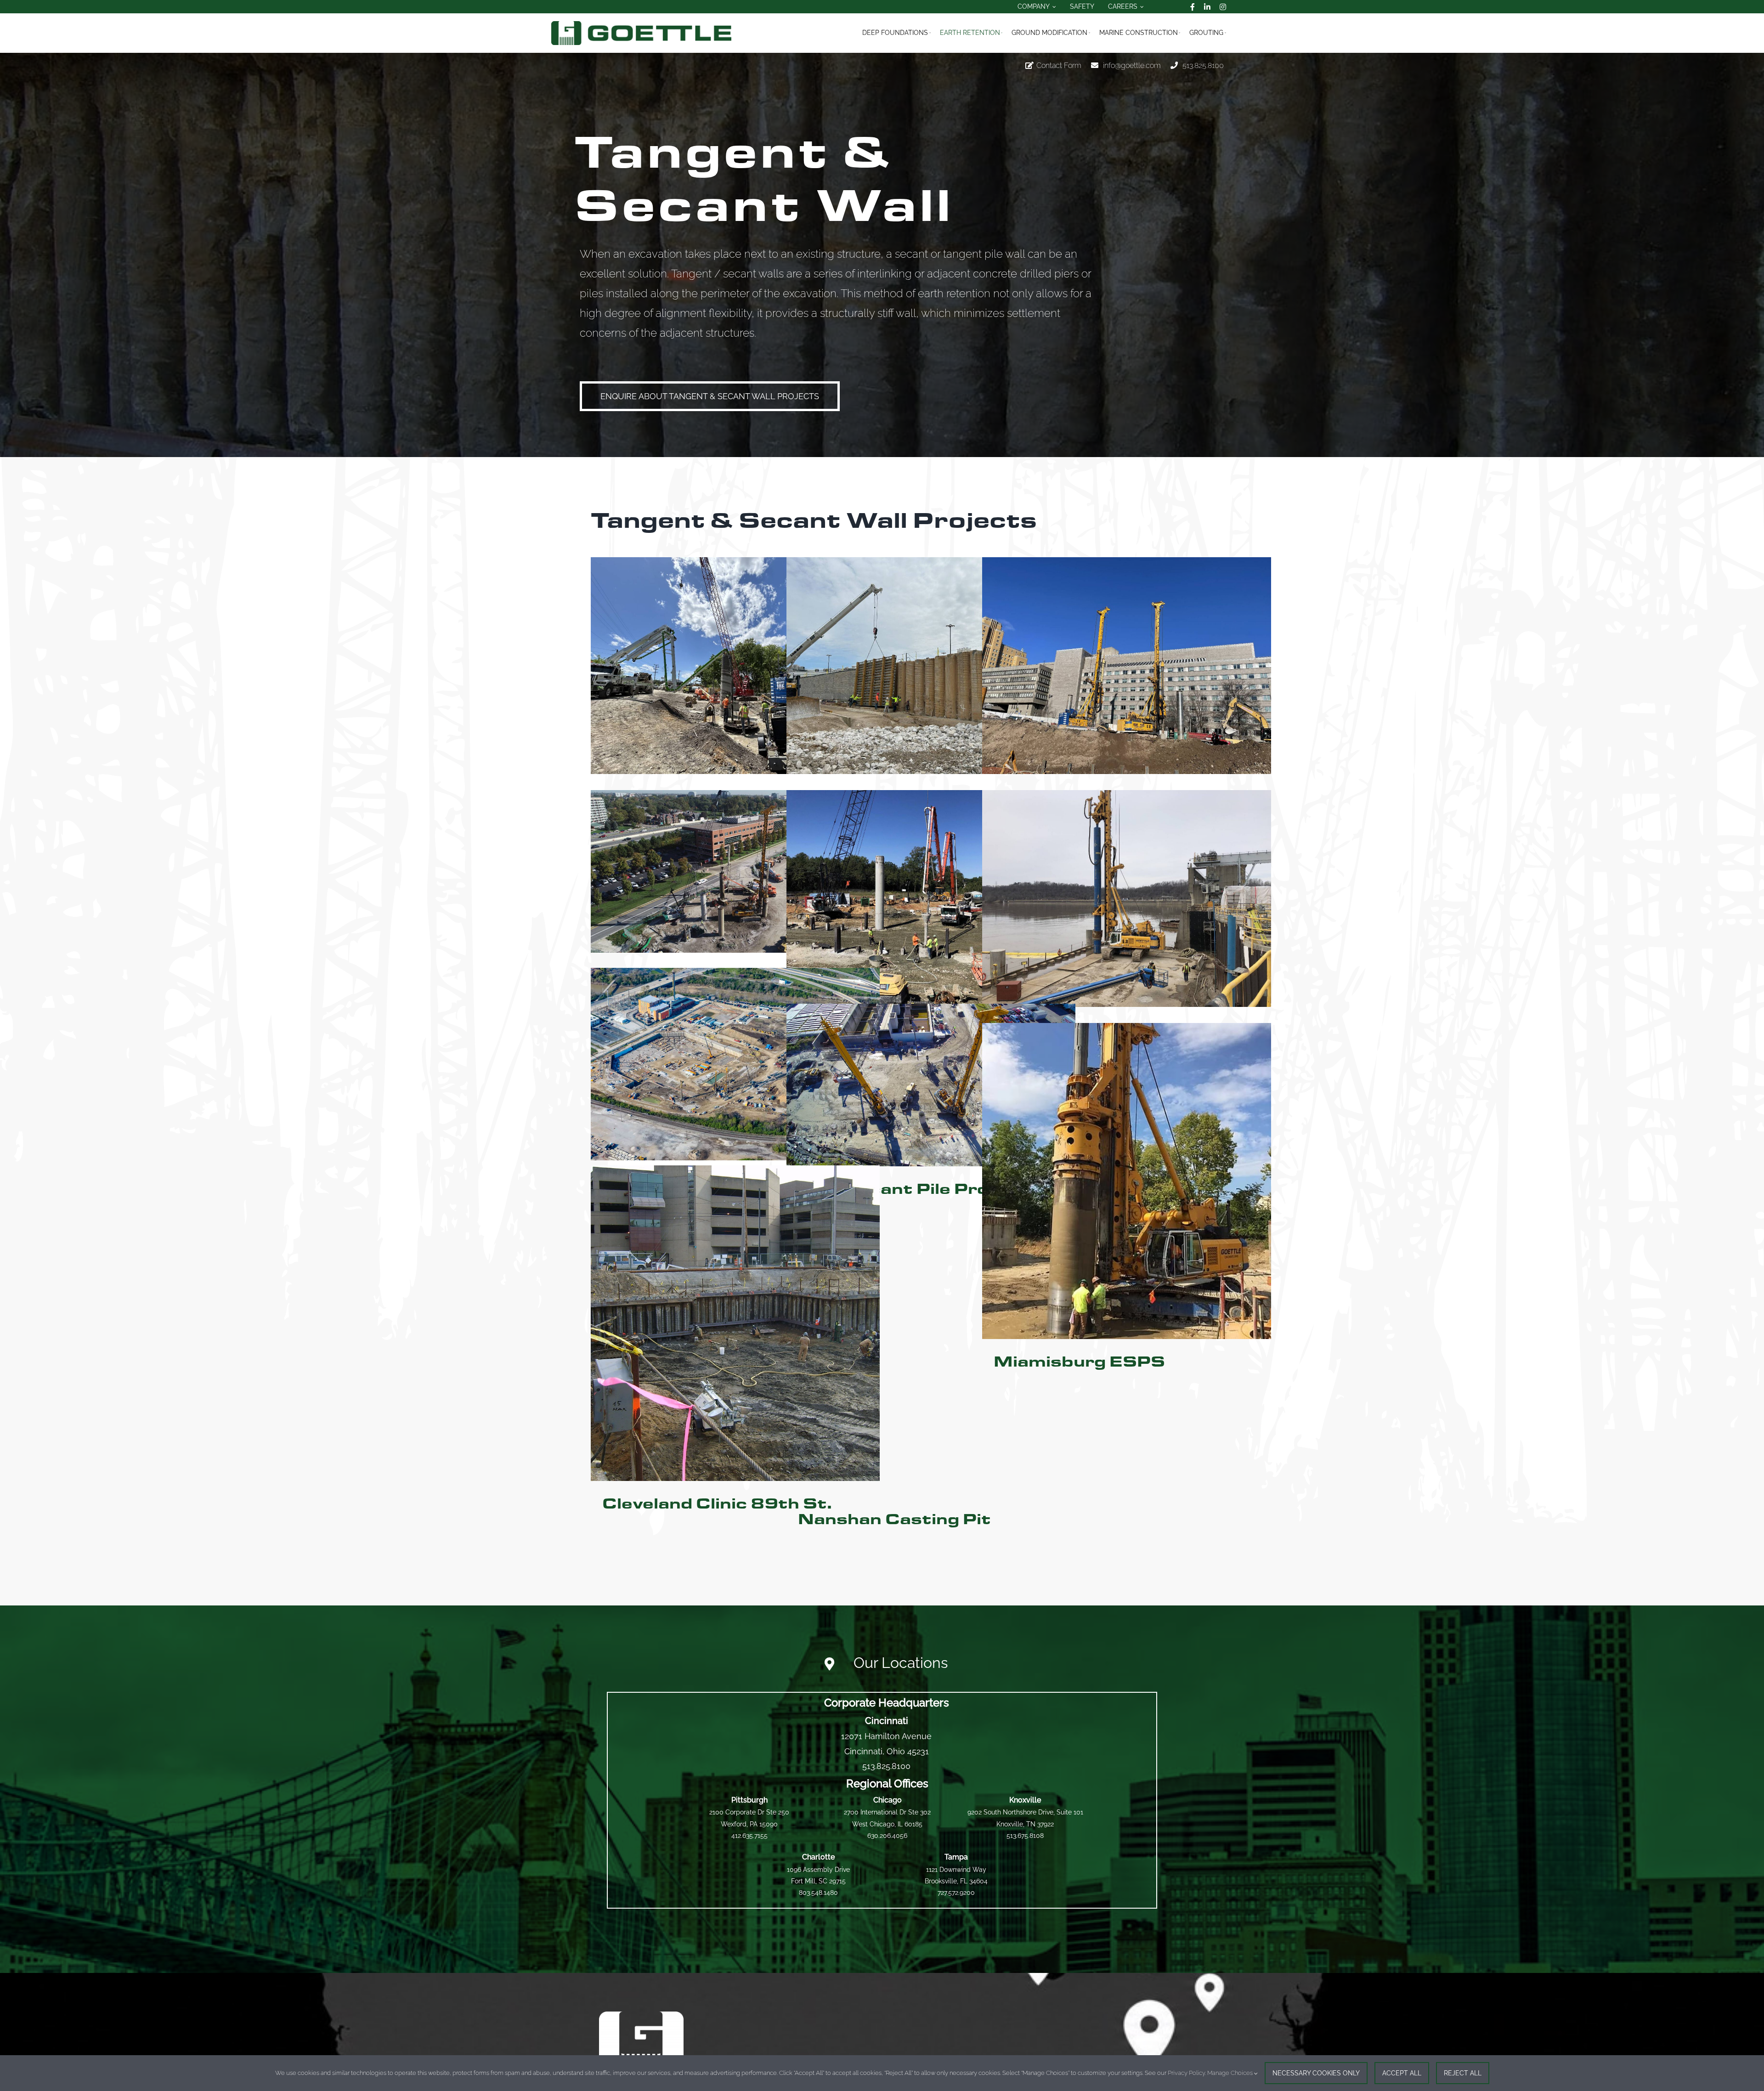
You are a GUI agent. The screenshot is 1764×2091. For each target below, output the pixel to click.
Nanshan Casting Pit (894, 1520)
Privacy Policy (1186, 2073)
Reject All (1463, 2073)
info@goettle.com (1132, 65)
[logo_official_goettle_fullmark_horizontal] (641, 25)
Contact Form (1059, 65)
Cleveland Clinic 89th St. (717, 1504)
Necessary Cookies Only (1316, 2073)
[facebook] (1193, 7)
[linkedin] (1207, 7)
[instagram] (1223, 7)
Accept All (1402, 2073)
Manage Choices (1231, 2073)
